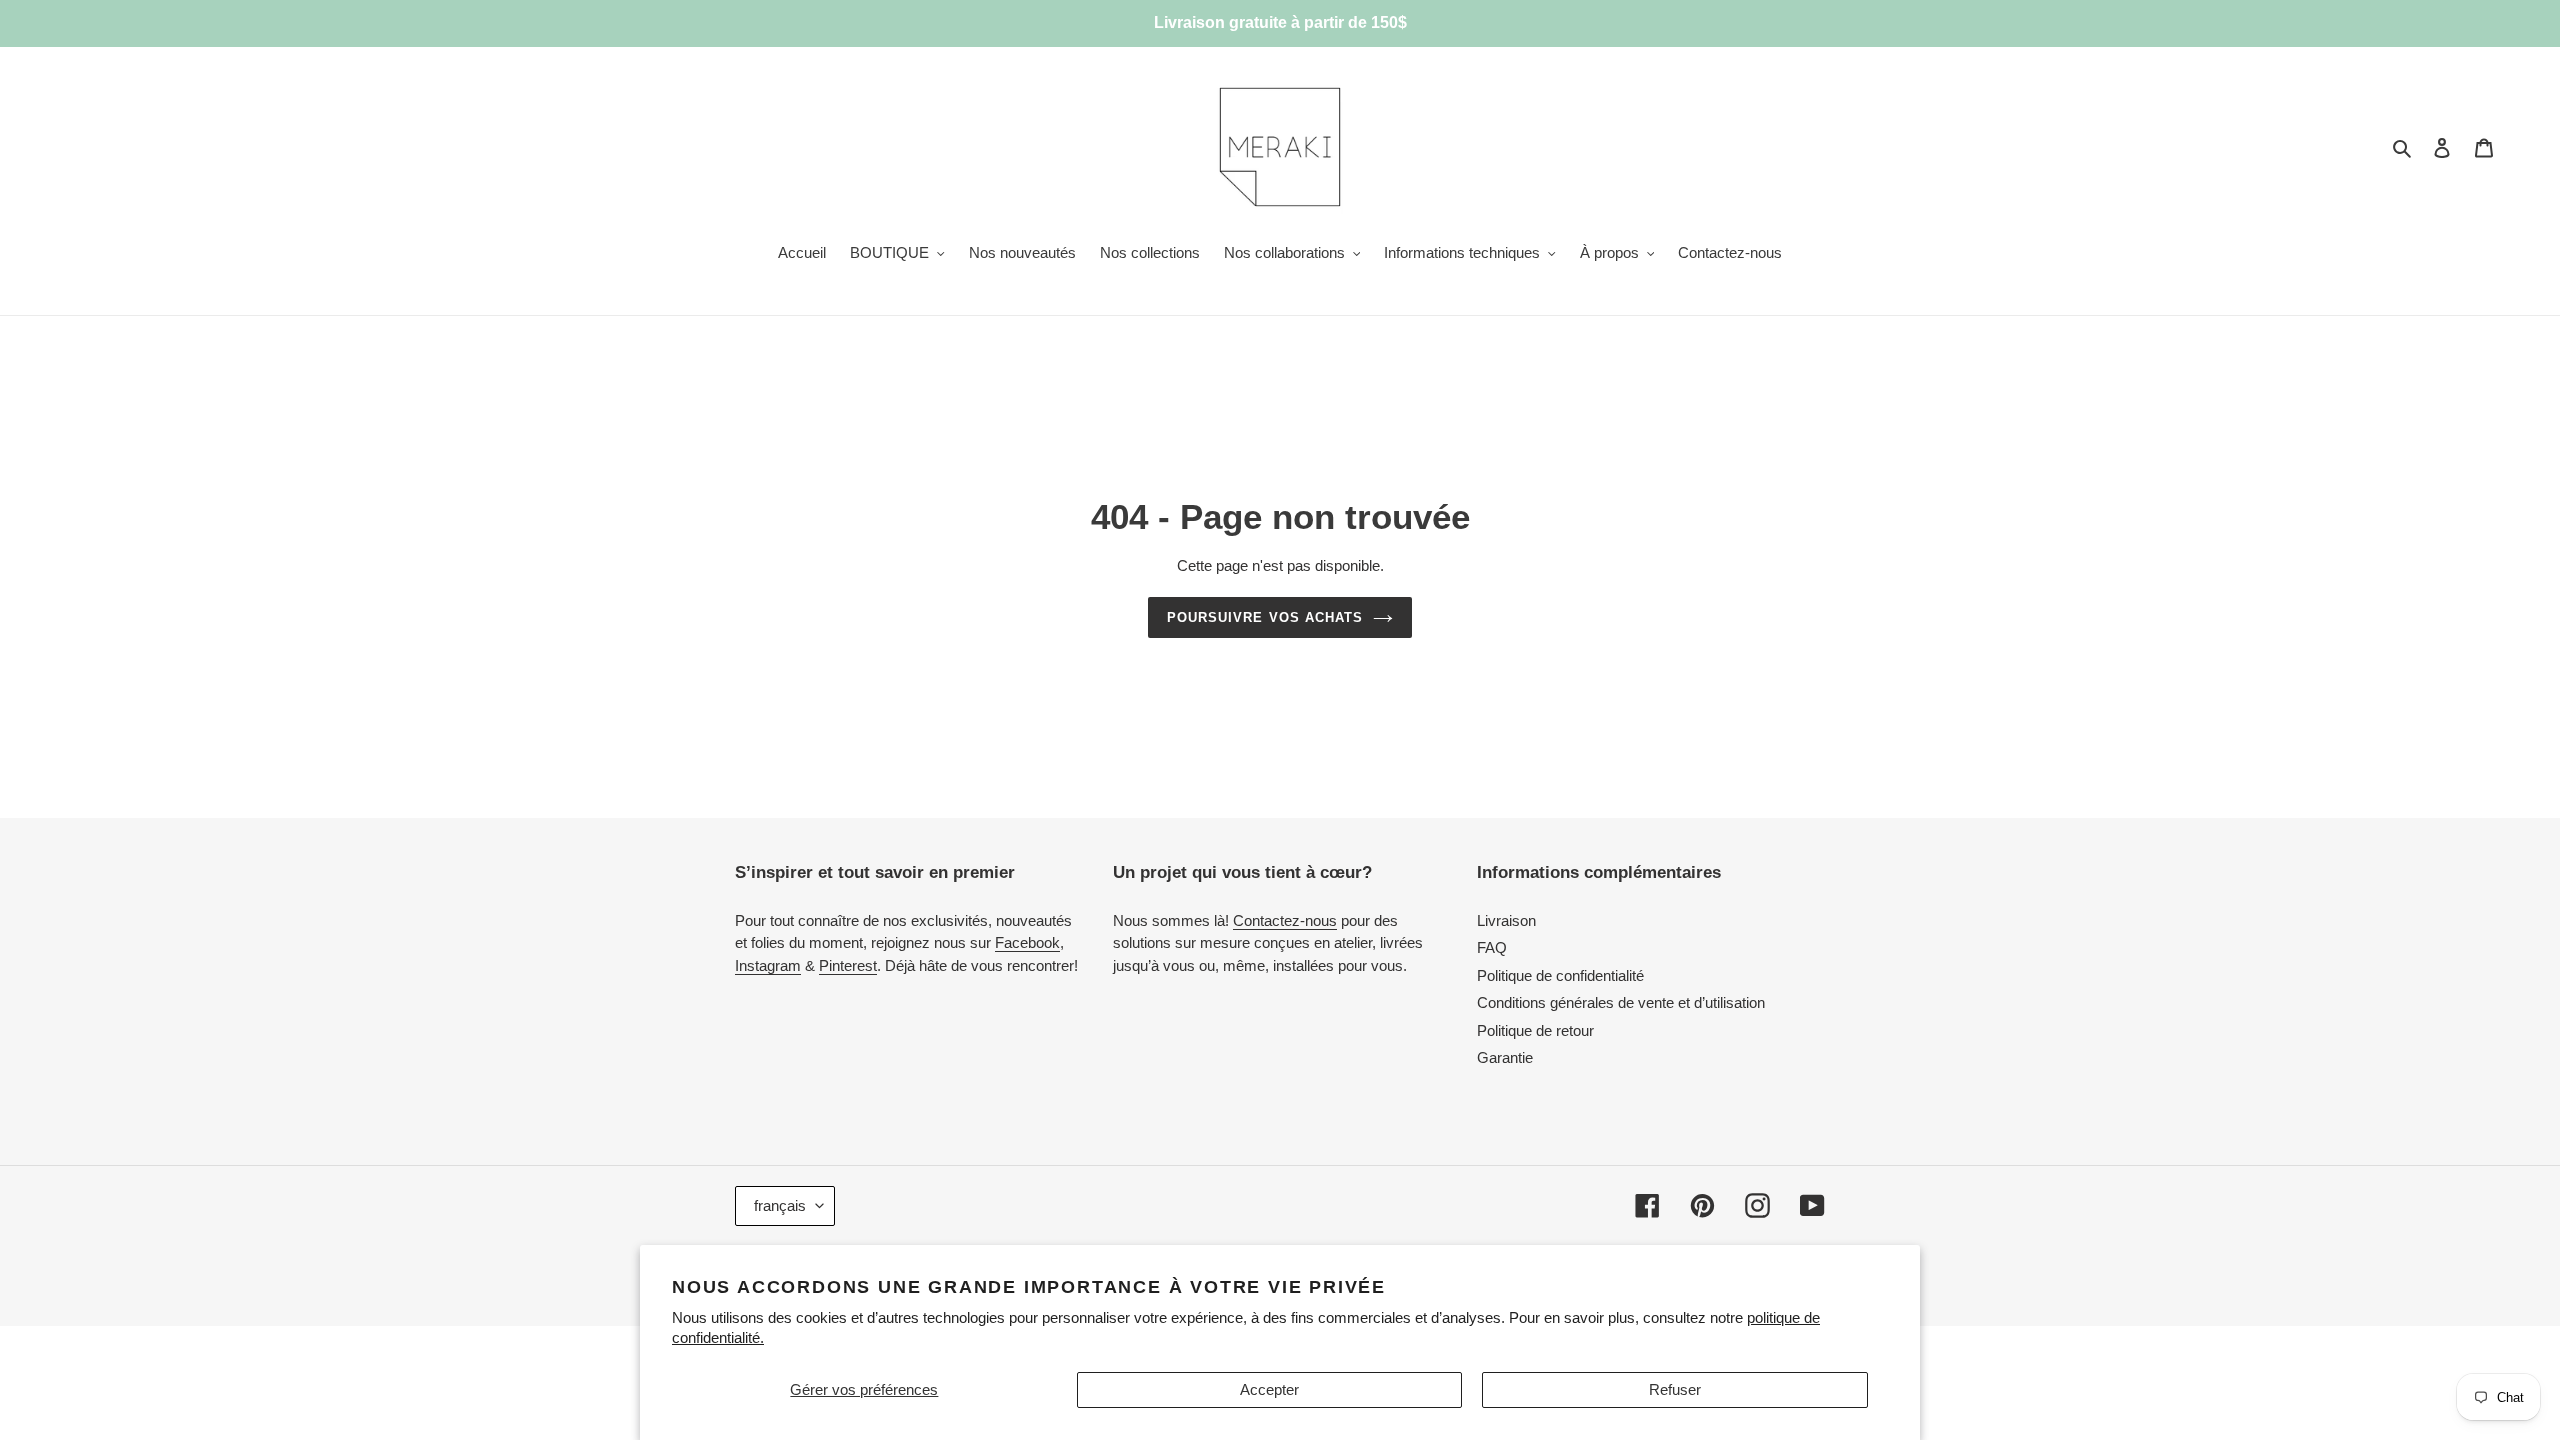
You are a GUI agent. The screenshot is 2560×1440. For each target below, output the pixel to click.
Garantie (1505, 1057)
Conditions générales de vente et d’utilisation (1621, 1002)
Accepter (1269, 1389)
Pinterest (848, 965)
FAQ (1492, 947)
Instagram (768, 965)
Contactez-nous (1285, 920)
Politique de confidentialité (1560, 975)
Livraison (1506, 920)
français (780, 1205)
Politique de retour (1535, 1030)
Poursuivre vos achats (1265, 617)
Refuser (1675, 1389)
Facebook (1027, 942)
